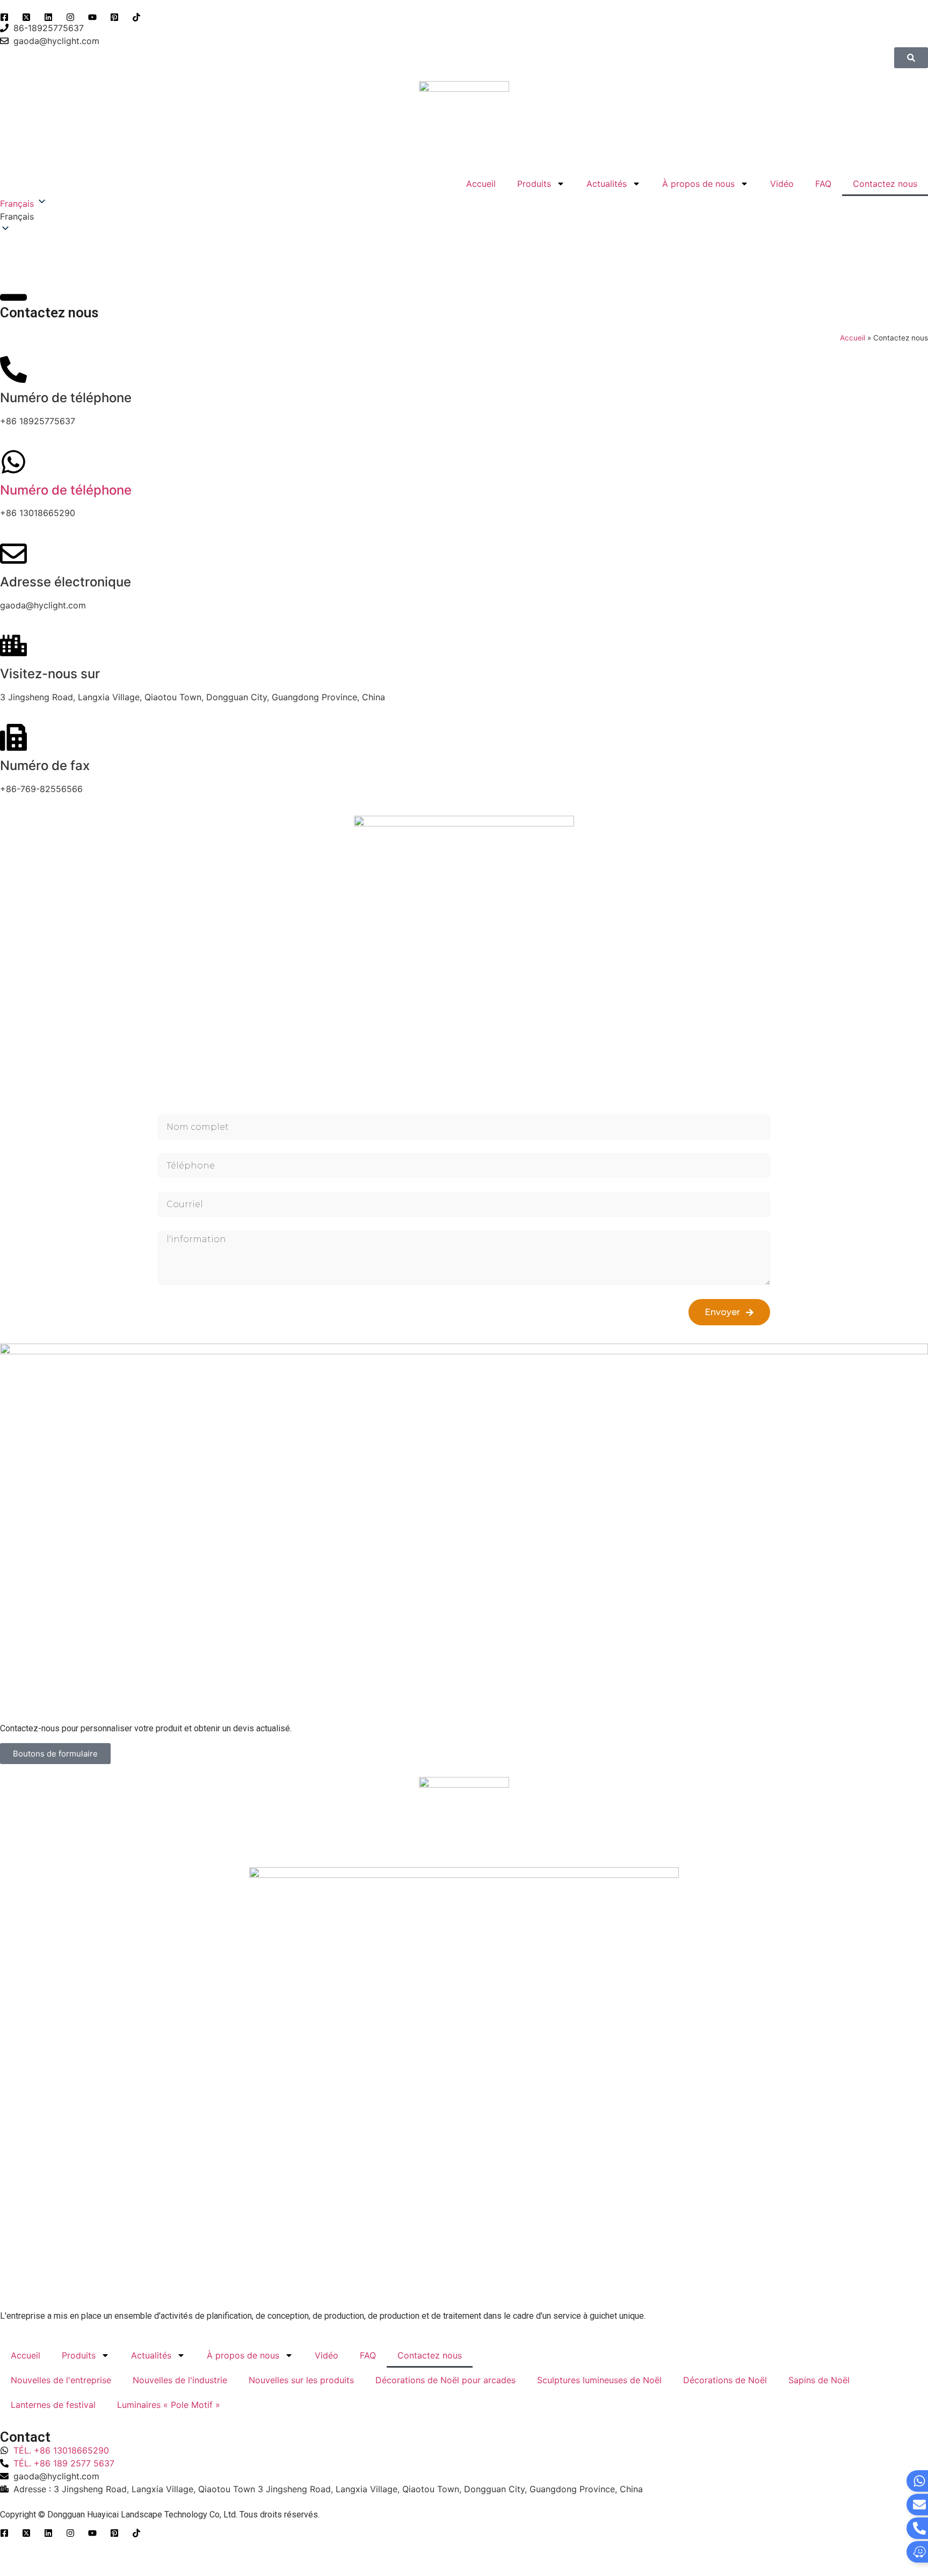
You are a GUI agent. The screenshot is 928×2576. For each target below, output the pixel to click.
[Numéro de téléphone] (13, 462)
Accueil (481, 184)
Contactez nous (885, 184)
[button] (464, 216)
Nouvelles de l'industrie (180, 2380)
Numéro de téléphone (66, 490)
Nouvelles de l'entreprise (61, 2380)
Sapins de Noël (819, 2380)
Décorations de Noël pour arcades (445, 2380)
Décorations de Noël (725, 2380)
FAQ (823, 184)
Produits (534, 184)
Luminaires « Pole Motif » (169, 2405)
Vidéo (782, 184)
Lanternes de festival (53, 2405)
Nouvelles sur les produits (301, 2380)
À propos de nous (698, 184)
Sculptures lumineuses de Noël (599, 2380)
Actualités (607, 184)
